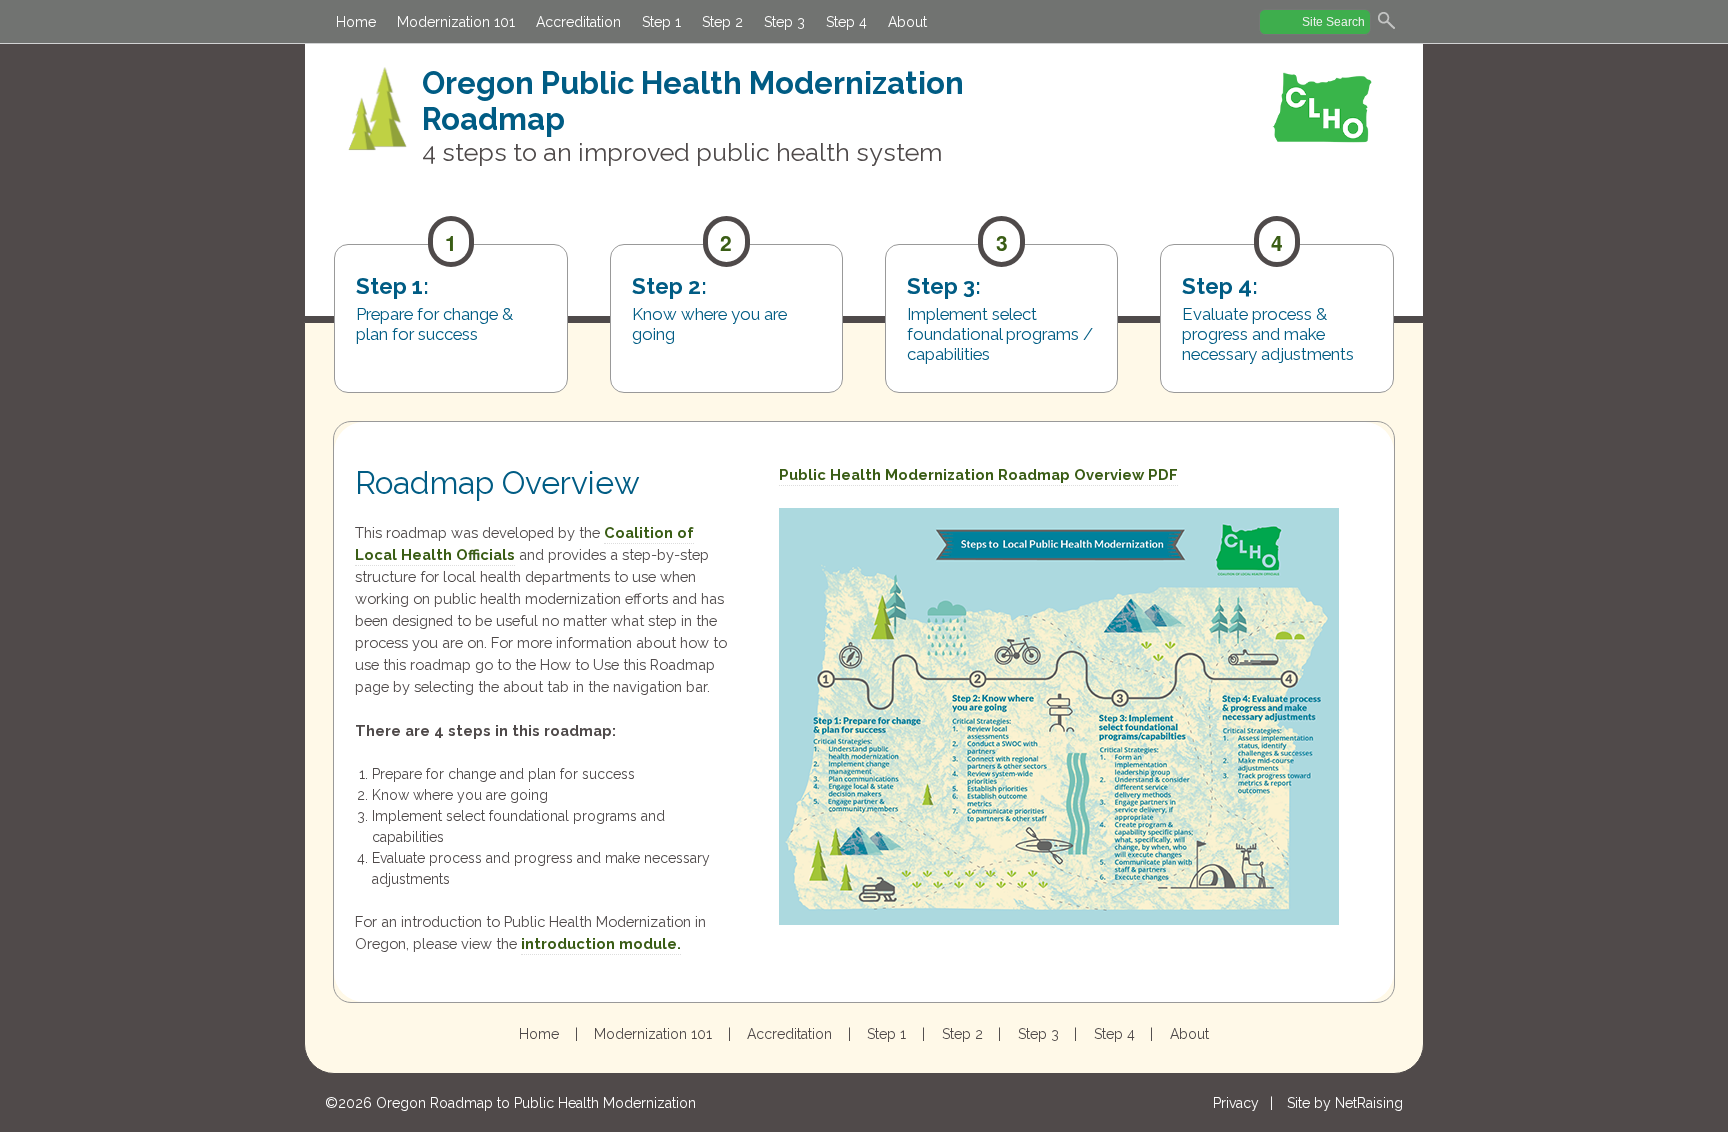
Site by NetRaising (1345, 1103)
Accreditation (578, 22)
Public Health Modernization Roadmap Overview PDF (978, 474)
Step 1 (661, 22)
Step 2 (722, 22)
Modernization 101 (456, 22)
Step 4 (846, 22)
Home (356, 22)
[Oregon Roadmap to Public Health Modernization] (377, 120)
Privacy (1236, 1103)
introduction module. (601, 943)
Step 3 (784, 22)
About (907, 22)
